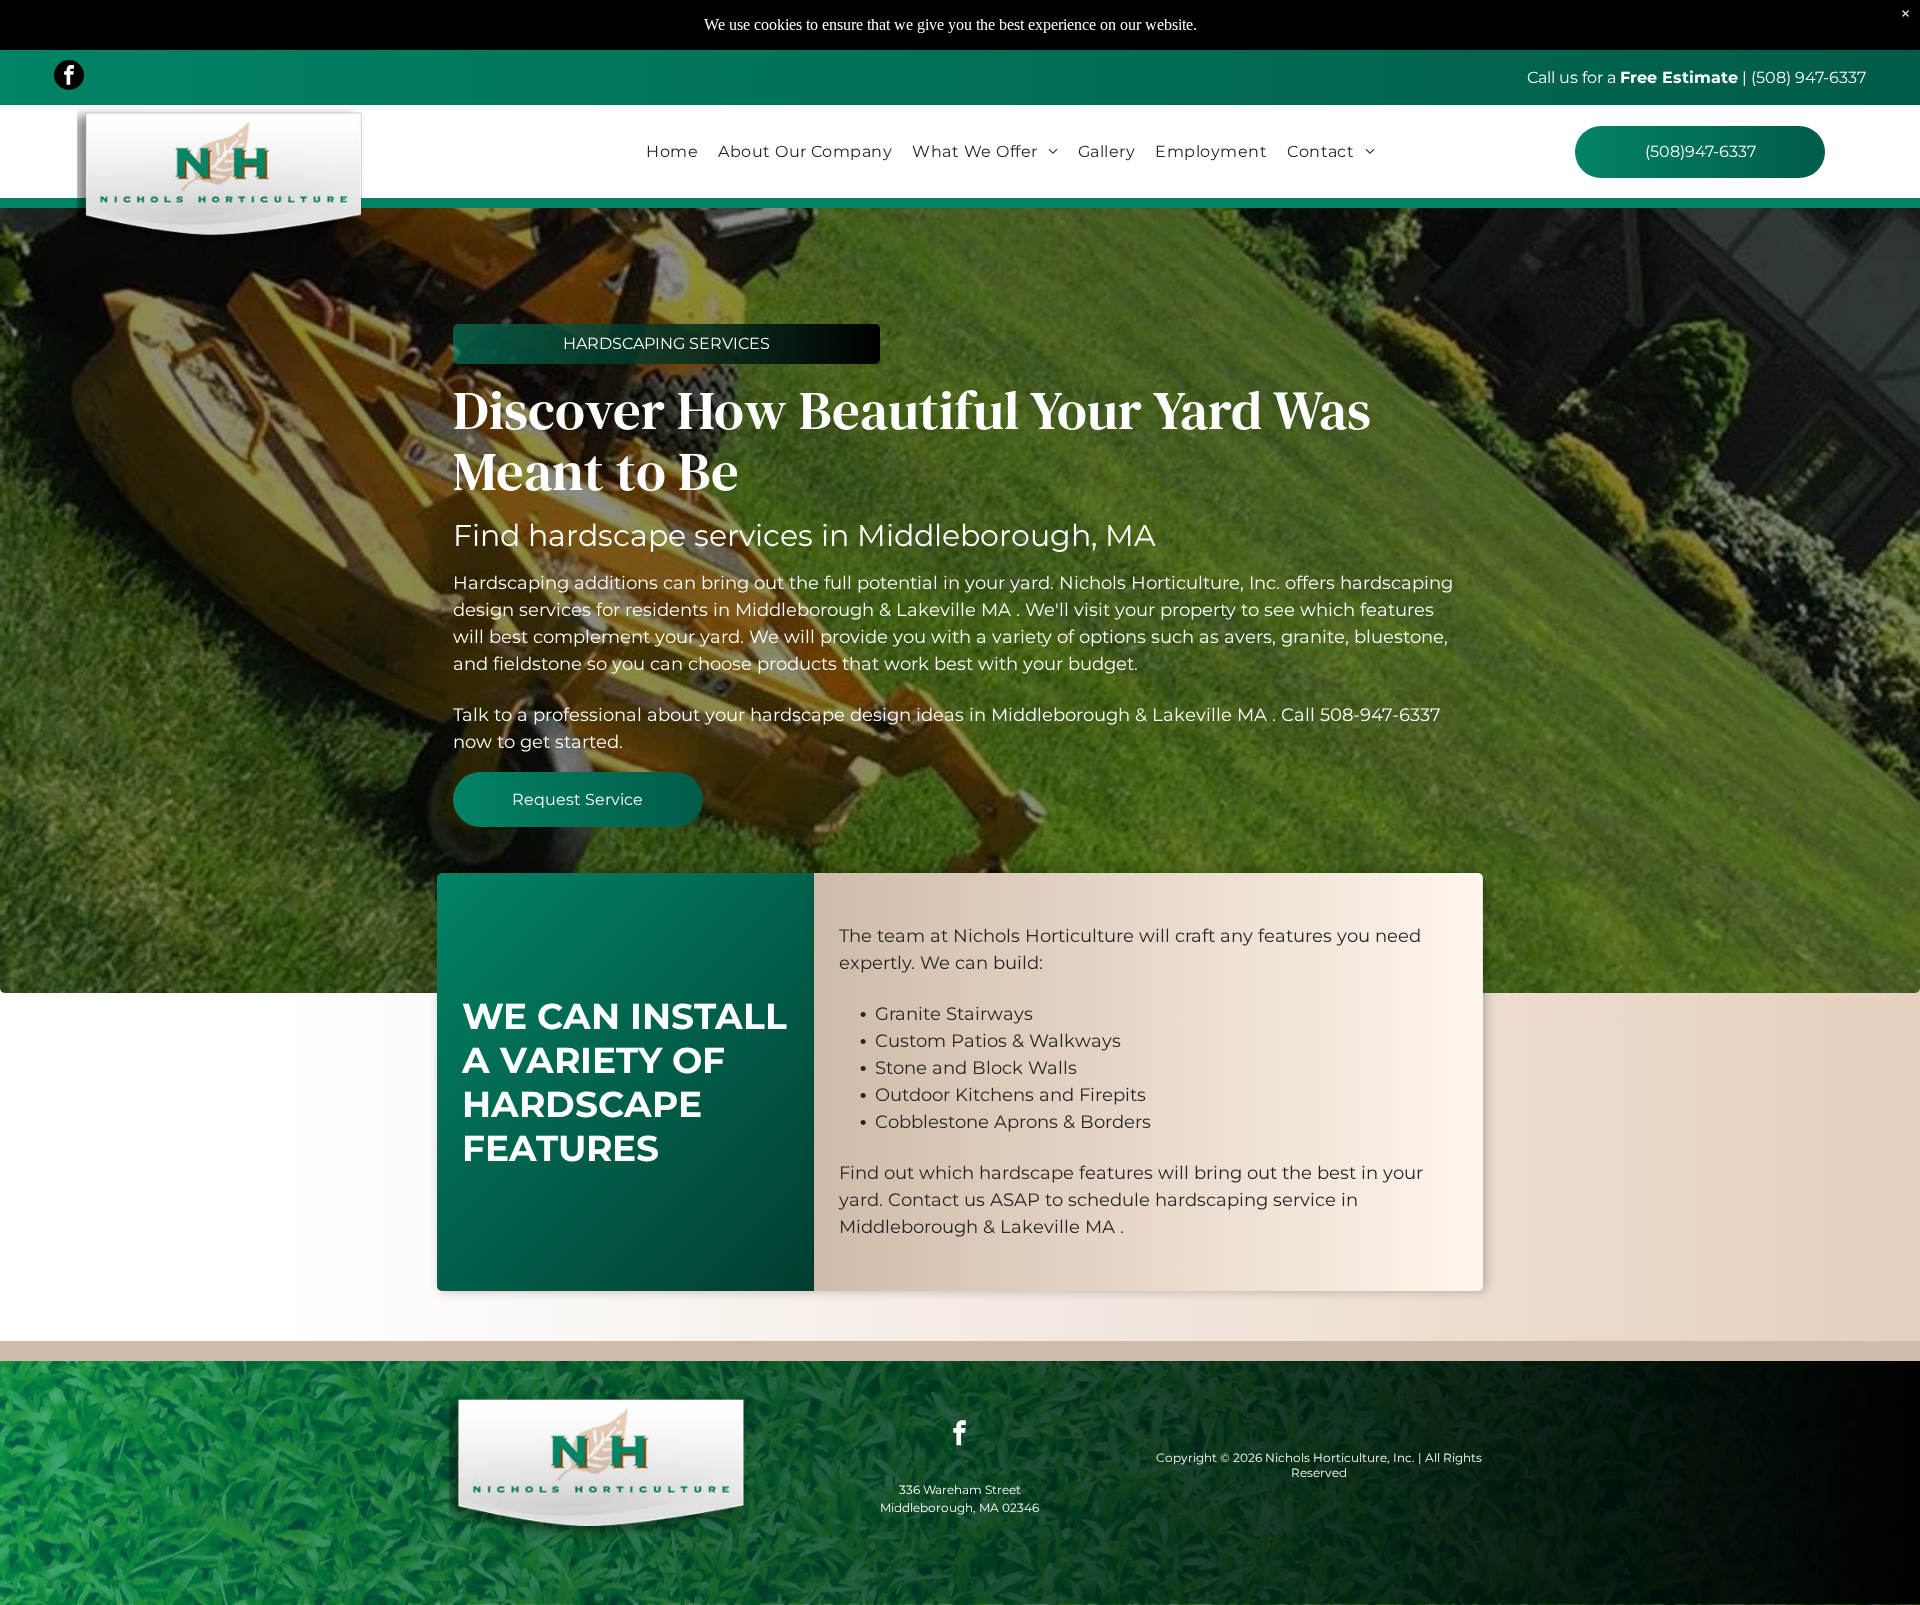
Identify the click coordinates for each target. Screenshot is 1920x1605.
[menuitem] (672, 151)
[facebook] (69, 77)
